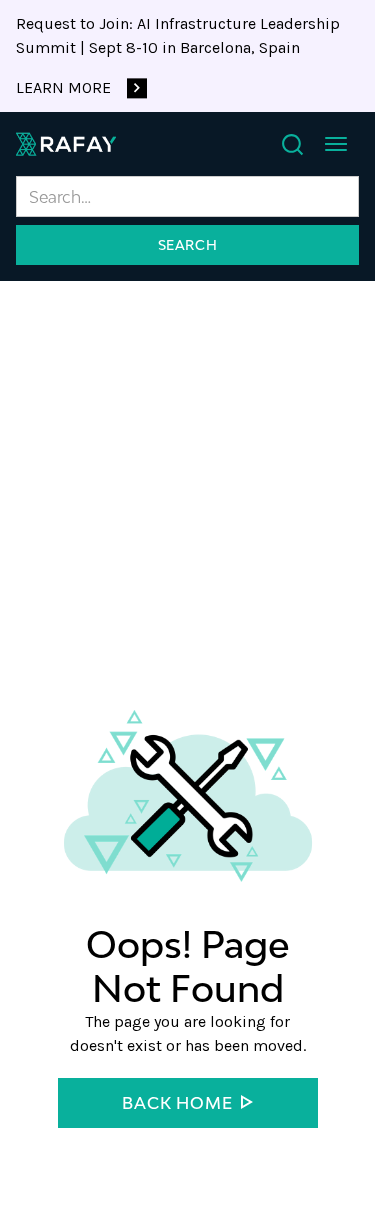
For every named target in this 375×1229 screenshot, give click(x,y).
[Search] (292, 144)
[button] (336, 144)
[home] (66, 144)
